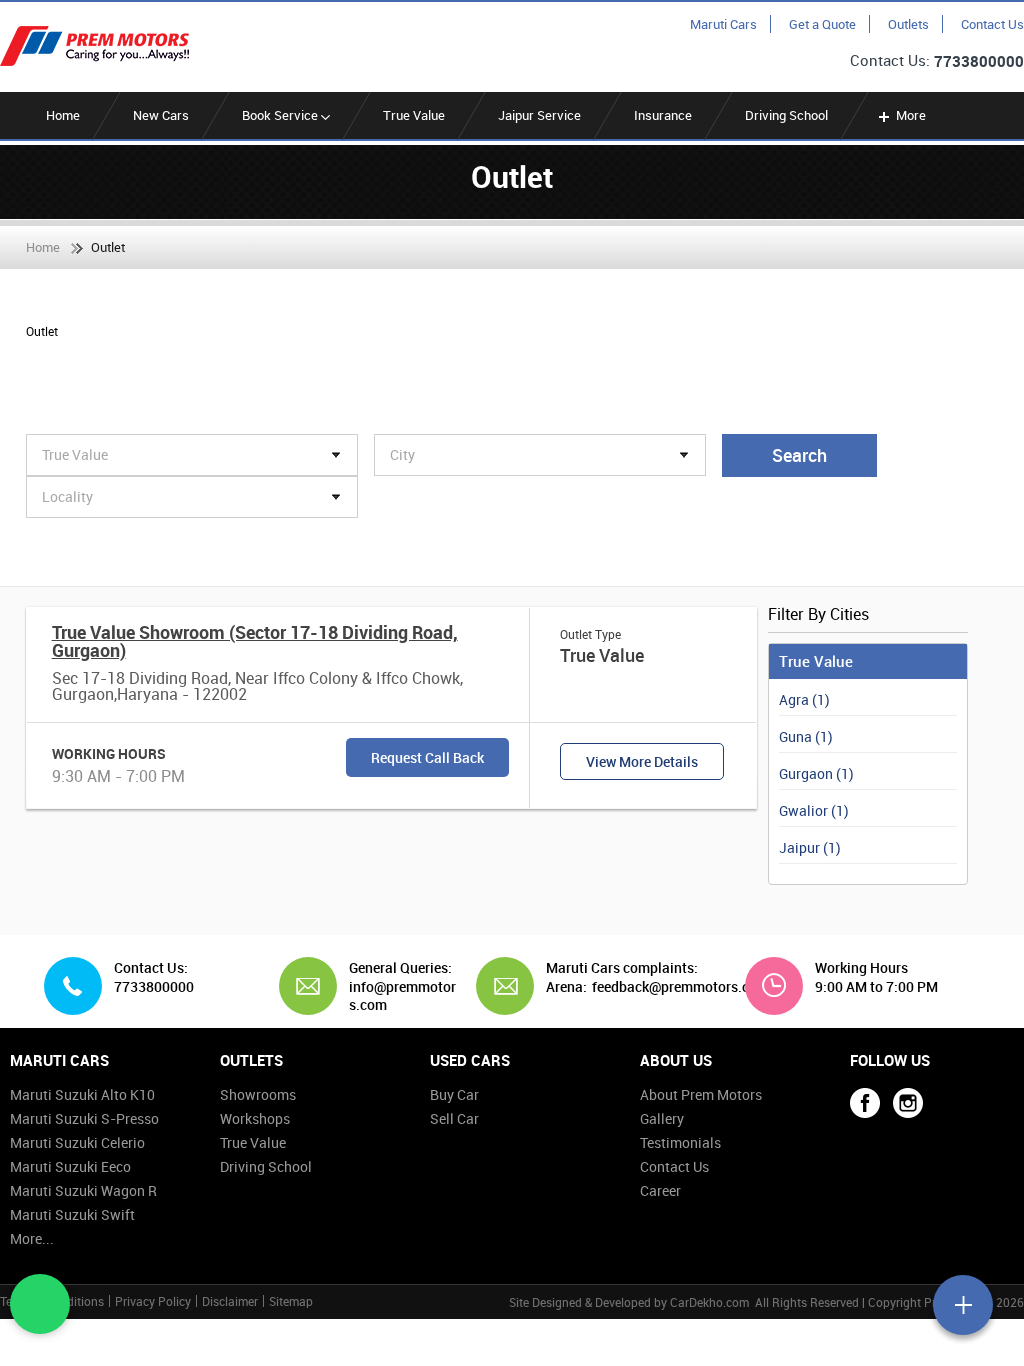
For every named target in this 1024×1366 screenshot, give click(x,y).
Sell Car (454, 1118)
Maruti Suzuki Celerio (77, 1142)
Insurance (663, 115)
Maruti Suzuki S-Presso (84, 1118)
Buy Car (454, 1094)
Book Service (281, 115)
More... (32, 1238)
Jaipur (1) (810, 847)
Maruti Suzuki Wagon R (83, 1190)
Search (799, 455)
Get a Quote (822, 24)
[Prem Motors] (95, 45)
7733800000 (979, 61)
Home (63, 115)
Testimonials (680, 1142)
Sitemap (291, 1301)
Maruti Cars (723, 24)
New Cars (161, 115)
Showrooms (258, 1094)
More (911, 115)
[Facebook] (865, 1103)
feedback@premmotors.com (680, 987)
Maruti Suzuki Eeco (70, 1166)
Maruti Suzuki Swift (72, 1214)
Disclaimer (230, 1301)
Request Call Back (427, 757)
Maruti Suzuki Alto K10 (82, 1094)
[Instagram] (908, 1103)
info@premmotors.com (402, 995)
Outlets (908, 24)
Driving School (786, 115)
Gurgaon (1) (816, 773)
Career (660, 1190)
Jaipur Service (539, 115)
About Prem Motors (701, 1094)
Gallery (662, 1118)
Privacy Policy (153, 1301)
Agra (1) (804, 699)
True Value (414, 115)
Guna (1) (806, 736)
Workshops (255, 1118)
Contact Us (992, 24)
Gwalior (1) (814, 810)
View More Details (642, 761)
